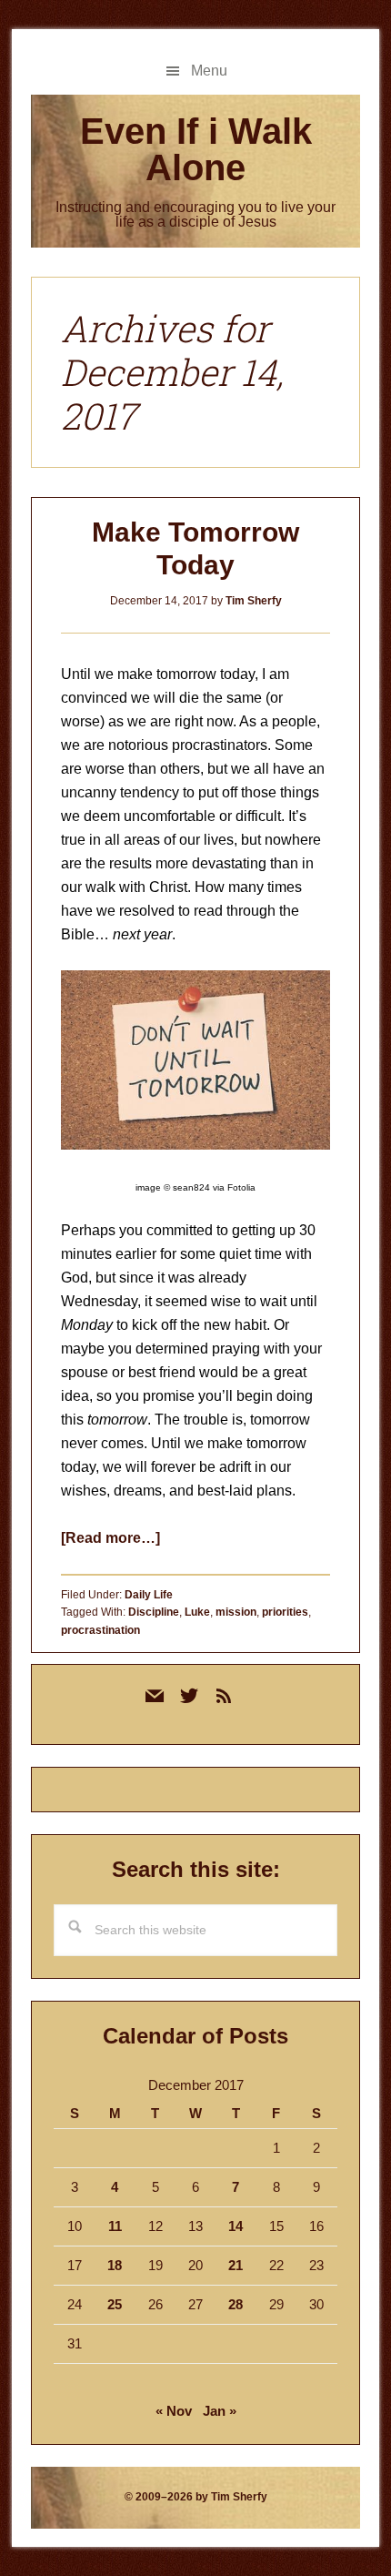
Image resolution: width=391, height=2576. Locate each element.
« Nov (174, 2411)
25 (115, 2304)
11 (115, 2226)
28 (236, 2304)
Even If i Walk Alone (196, 149)
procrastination (100, 1630)
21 (236, 2265)
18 (115, 2265)
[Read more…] (110, 1538)
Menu (209, 71)
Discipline (154, 1612)
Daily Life (149, 1595)
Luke (197, 1612)
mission (236, 1612)
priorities (285, 1612)
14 (236, 2226)
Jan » (220, 2411)
